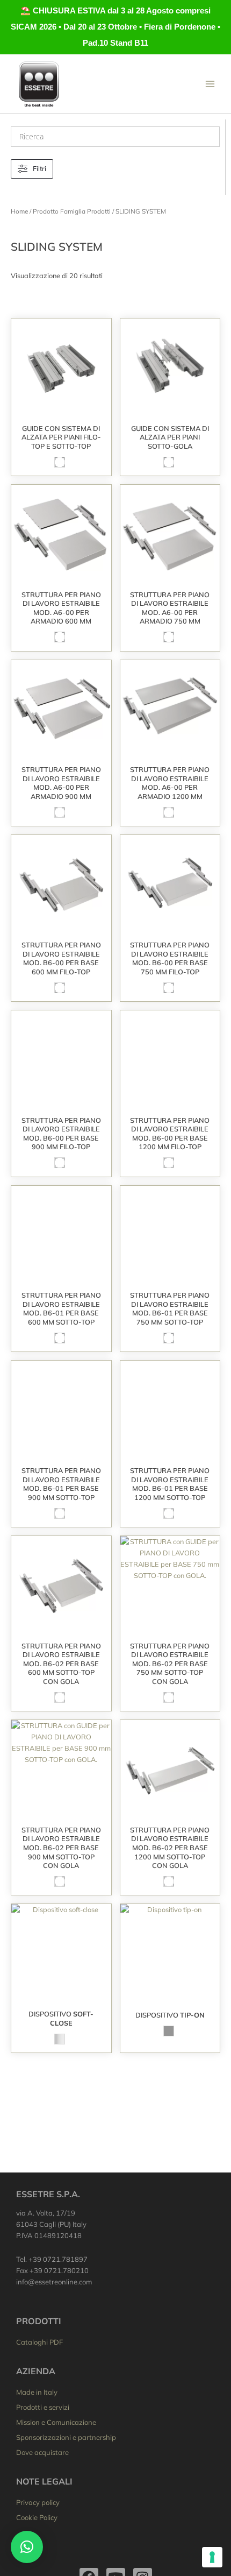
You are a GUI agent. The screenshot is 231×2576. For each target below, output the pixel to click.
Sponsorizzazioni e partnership (66, 2437)
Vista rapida (61, 410)
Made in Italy (37, 2392)
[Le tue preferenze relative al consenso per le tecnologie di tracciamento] (212, 2557)
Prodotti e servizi (43, 2407)
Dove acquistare (42, 2452)
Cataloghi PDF (39, 2342)
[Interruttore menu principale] (210, 84)
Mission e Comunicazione (56, 2422)
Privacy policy (38, 2502)
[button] (27, 2547)
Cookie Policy (37, 2517)
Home (19, 211)
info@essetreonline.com (54, 2282)
